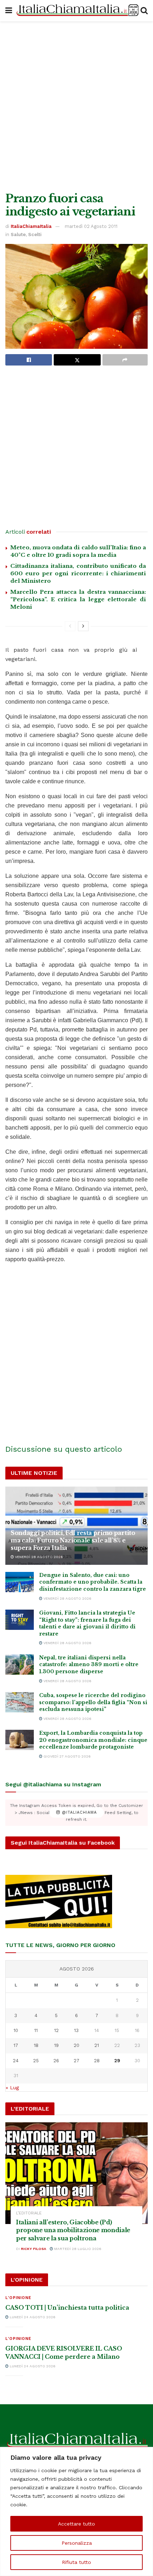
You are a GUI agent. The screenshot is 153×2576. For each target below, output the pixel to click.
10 (16, 2030)
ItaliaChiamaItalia (31, 226)
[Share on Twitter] (77, 360)
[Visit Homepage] (76, 11)
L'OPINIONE (18, 2298)
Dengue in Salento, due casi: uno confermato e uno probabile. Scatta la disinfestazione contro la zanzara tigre (93, 1582)
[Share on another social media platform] (125, 360)
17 (16, 2045)
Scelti (35, 234)
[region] (76, 2511)
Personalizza (77, 2543)
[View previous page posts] (70, 626)
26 (56, 2061)
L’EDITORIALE (29, 2213)
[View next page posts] (83, 626)
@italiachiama (78, 1812)
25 (36, 2061)
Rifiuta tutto (76, 2562)
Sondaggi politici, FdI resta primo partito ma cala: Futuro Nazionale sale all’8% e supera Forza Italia (73, 1540)
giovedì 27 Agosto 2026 (67, 1756)
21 (97, 2045)
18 (36, 2045)
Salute (18, 234)
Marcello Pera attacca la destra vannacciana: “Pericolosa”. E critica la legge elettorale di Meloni (78, 599)
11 (36, 2030)
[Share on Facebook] (29, 360)
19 (56, 2045)
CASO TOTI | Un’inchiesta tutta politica (67, 2308)
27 (76, 2061)
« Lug (12, 2087)
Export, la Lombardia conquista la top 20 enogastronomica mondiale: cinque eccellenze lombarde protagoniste (93, 1740)
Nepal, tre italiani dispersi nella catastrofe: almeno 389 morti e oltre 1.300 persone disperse (89, 1665)
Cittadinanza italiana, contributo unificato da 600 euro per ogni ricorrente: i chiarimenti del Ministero (78, 573)
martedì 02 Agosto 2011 (91, 226)
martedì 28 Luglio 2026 (77, 2249)
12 (56, 2030)
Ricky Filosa (34, 2249)
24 (16, 2061)
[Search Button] (144, 11)
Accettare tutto (76, 2524)
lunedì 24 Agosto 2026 (32, 2317)
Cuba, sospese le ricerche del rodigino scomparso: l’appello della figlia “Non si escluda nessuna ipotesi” (93, 1702)
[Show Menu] (9, 11)
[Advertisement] (76, 105)
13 (76, 2030)
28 (97, 2061)
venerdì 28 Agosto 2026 (38, 1557)
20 (76, 2045)
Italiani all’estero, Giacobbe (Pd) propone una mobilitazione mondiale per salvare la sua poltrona (73, 2230)
